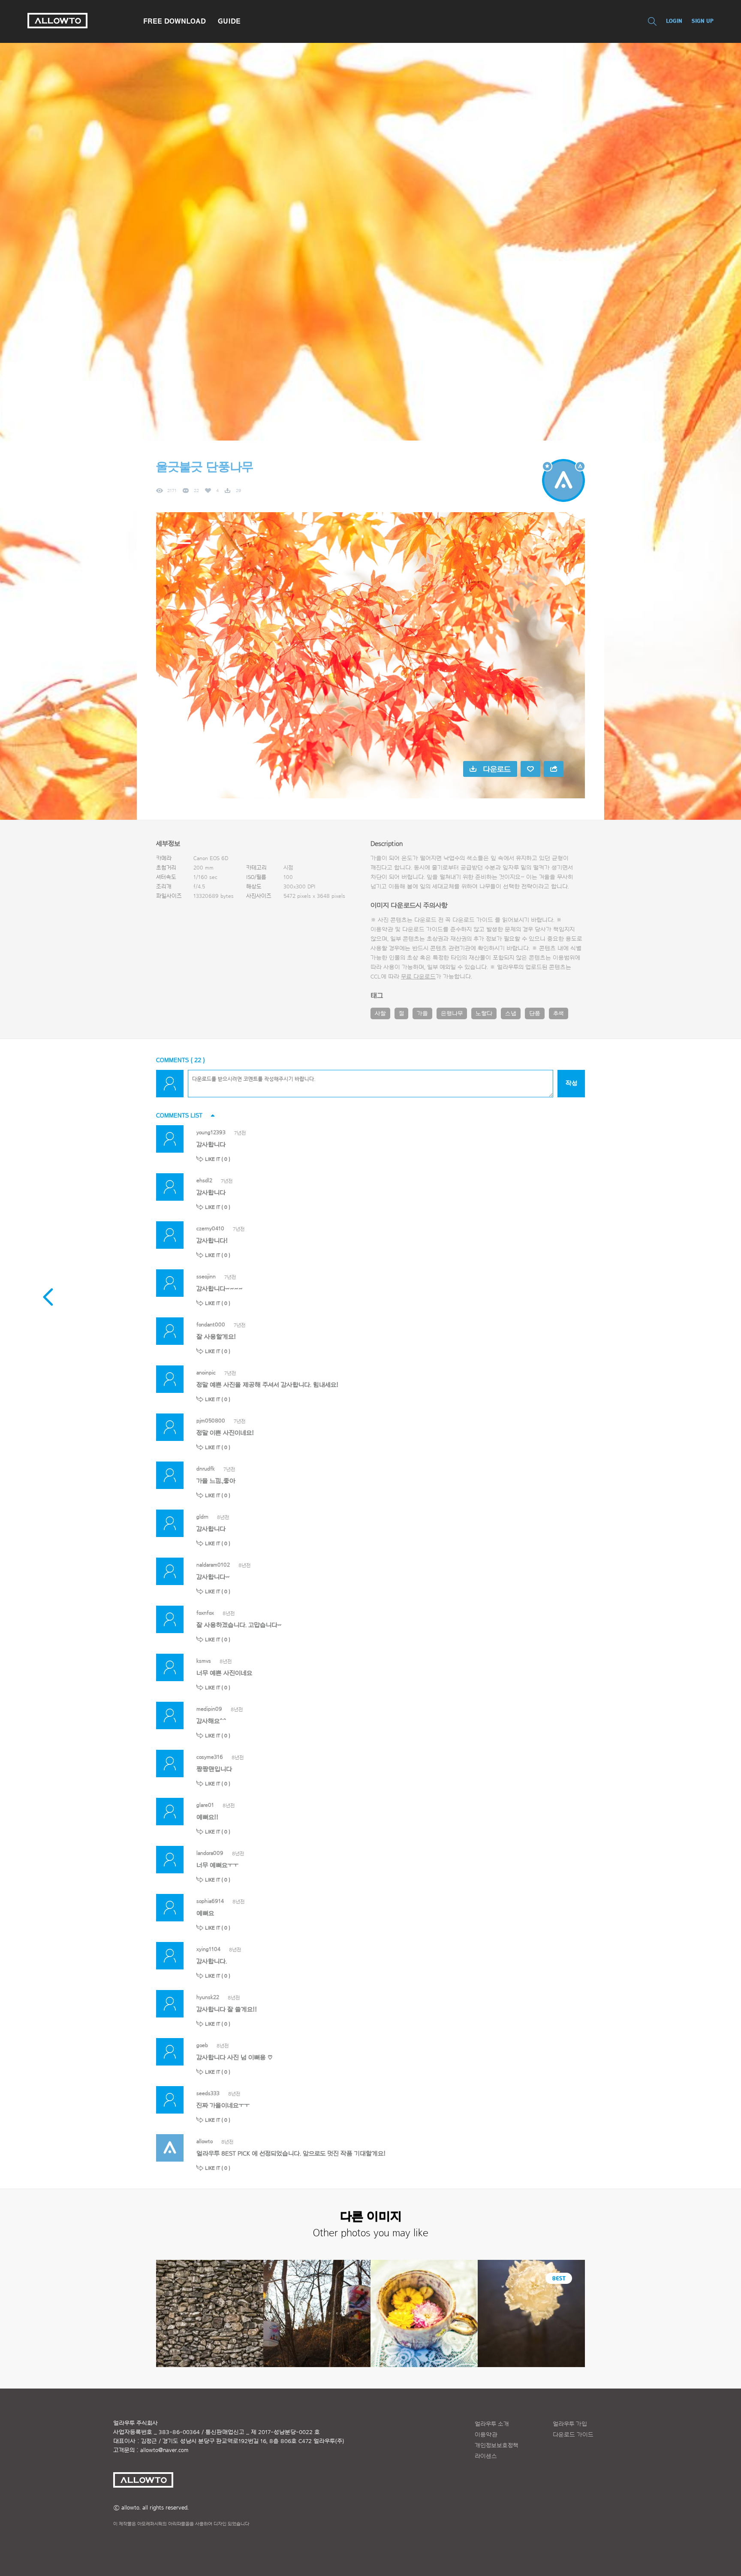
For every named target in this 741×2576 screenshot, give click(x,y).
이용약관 (486, 2435)
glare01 (205, 1805)
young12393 (211, 1132)
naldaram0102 (213, 1565)
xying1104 (208, 1949)
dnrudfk (206, 1469)
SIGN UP (703, 21)
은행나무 (452, 1014)
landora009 (210, 1853)
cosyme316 (210, 1757)
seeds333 (208, 2093)
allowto (205, 2141)
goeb (202, 2045)
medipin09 (209, 1709)
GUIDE (229, 21)
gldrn (202, 1517)
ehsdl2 (204, 1180)
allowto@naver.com (164, 2450)
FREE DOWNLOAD (175, 21)
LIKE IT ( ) (218, 1159)
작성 (571, 1083)
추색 (559, 1014)
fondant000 (211, 1324)
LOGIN (674, 21)
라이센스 (486, 2456)
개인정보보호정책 (497, 2446)
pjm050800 (211, 1421)
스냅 (511, 1014)
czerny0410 (210, 1228)
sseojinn (206, 1276)
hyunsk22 (208, 1997)
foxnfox (205, 1613)
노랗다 (484, 1014)
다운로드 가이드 (473, 920)
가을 (422, 1014)
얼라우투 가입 (570, 2424)
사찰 (380, 1014)
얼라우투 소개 (492, 2424)
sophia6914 (210, 1901)
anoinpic (206, 1373)
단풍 (535, 1014)
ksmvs (204, 1661)
